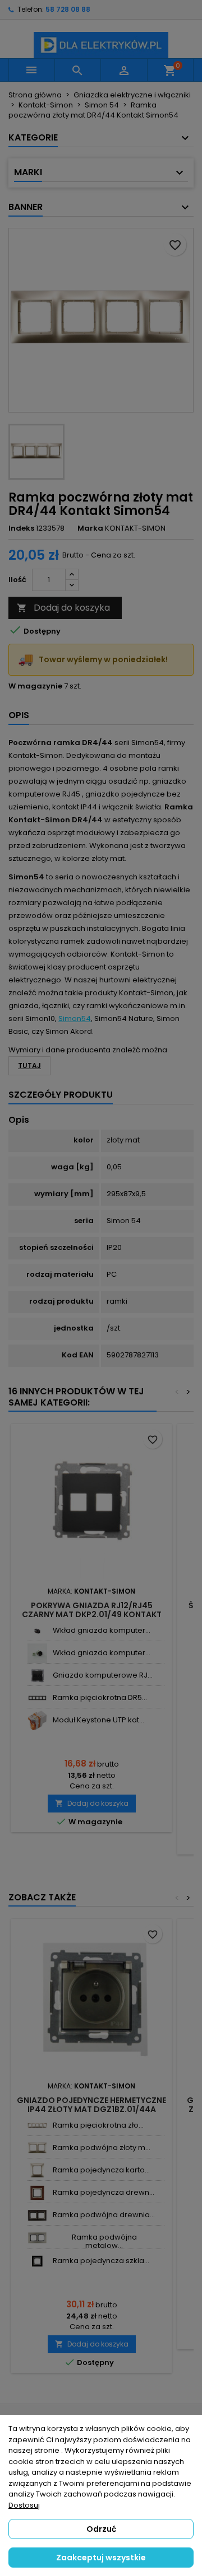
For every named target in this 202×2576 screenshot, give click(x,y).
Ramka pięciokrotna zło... (98, 2125)
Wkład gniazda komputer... (102, 1630)
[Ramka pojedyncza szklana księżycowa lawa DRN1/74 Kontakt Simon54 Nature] (37, 2261)
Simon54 (75, 1018)
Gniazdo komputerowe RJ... (103, 1675)
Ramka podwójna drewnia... (104, 2215)
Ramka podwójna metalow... (104, 2241)
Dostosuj (24, 2505)
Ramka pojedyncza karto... (101, 2170)
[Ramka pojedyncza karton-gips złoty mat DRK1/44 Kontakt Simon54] (37, 2170)
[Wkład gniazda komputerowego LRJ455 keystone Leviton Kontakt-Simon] (37, 1631)
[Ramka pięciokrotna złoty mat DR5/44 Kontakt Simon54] (37, 2126)
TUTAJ (29, 1065)
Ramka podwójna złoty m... (102, 2148)
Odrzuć (101, 2529)
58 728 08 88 (68, 9)
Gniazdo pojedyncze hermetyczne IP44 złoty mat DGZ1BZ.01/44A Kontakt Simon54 (91, 2109)
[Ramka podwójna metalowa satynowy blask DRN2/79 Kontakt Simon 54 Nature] (37, 2238)
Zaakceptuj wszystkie (101, 2558)
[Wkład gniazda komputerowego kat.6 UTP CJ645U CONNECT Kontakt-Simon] (37, 1653)
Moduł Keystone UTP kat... (98, 1720)
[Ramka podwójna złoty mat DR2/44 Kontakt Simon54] (37, 2148)
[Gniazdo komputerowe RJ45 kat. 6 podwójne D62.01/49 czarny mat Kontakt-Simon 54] (37, 1676)
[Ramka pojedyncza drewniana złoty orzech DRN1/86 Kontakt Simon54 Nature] (37, 2193)
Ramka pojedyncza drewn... (104, 2192)
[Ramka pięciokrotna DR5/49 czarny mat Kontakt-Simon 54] (37, 1698)
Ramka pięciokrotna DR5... (100, 1697)
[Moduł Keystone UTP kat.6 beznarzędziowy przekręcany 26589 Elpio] (37, 1720)
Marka (90, 528)
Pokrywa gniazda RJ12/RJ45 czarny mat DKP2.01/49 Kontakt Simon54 (92, 1614)
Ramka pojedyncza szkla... (101, 2261)
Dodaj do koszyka (63, 608)
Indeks (21, 528)
